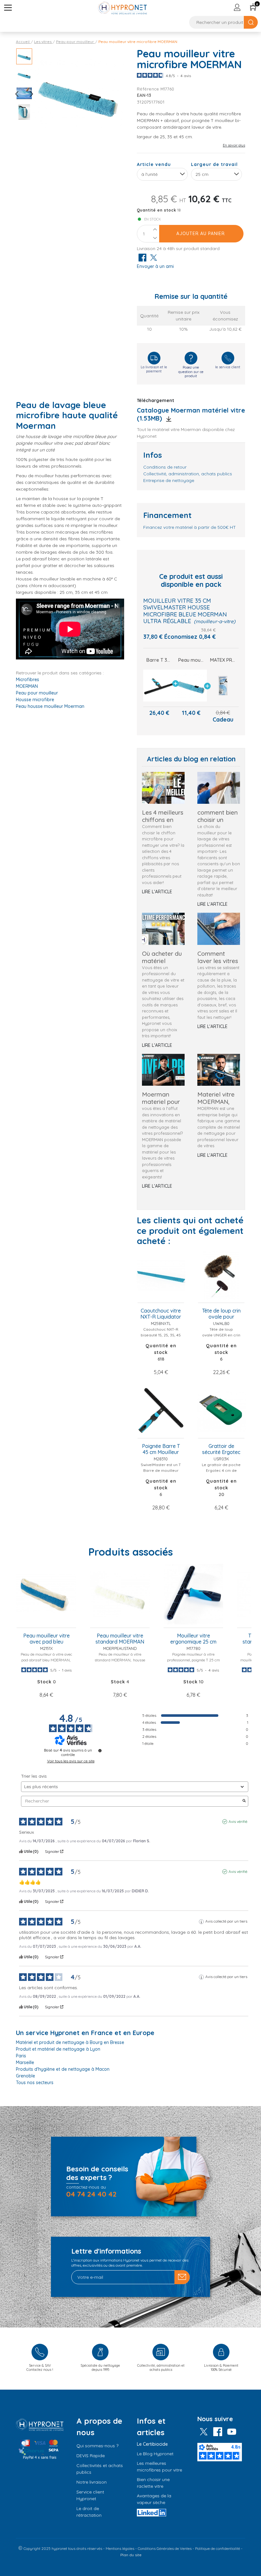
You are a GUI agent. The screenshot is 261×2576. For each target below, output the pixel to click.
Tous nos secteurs (35, 2083)
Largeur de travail (214, 164)
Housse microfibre (35, 700)
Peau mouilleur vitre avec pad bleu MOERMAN (46, 1639)
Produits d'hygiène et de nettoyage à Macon (63, 2069)
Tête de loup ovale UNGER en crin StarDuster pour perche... (221, 1338)
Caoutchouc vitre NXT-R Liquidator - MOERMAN (161, 1314)
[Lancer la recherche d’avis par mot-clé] (244, 1801)
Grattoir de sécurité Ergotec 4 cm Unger (221, 1450)
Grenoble (25, 2076)
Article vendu (154, 164)
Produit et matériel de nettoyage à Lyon (58, 2049)
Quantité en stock (157, 210)
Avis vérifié (238, 1821)
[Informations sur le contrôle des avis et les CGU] (100, 1751)
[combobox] (162, 174)
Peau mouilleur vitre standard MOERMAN (120, 1639)
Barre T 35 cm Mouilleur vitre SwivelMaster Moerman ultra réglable (159, 660)
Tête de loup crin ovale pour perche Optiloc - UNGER (221, 1314)
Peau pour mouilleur (37, 693)
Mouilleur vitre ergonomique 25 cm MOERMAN (193, 1639)
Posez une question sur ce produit (191, 372)
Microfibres (28, 680)
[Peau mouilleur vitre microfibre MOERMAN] (191, 686)
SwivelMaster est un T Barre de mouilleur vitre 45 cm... (161, 1470)
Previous (19, 94)
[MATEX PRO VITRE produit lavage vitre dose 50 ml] (223, 686)
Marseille (25, 2062)
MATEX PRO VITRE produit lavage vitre (223, 660)
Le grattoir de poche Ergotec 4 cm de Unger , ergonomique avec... (221, 1473)
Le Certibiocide (152, 2444)
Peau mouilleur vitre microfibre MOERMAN (191, 660)
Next (29, 94)
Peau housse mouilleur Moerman (50, 706)
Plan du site (131, 2555)
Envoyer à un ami (155, 266)
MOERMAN (27, 686)
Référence (148, 89)
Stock (44, 1682)
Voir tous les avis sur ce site (71, 1761)
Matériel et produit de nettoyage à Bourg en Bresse (70, 2042)
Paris (21, 2056)
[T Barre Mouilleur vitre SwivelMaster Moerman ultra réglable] (159, 686)
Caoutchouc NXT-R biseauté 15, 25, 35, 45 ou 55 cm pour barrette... (161, 1338)
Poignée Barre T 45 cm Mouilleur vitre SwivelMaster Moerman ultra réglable (161, 1450)
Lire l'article (157, 892)
